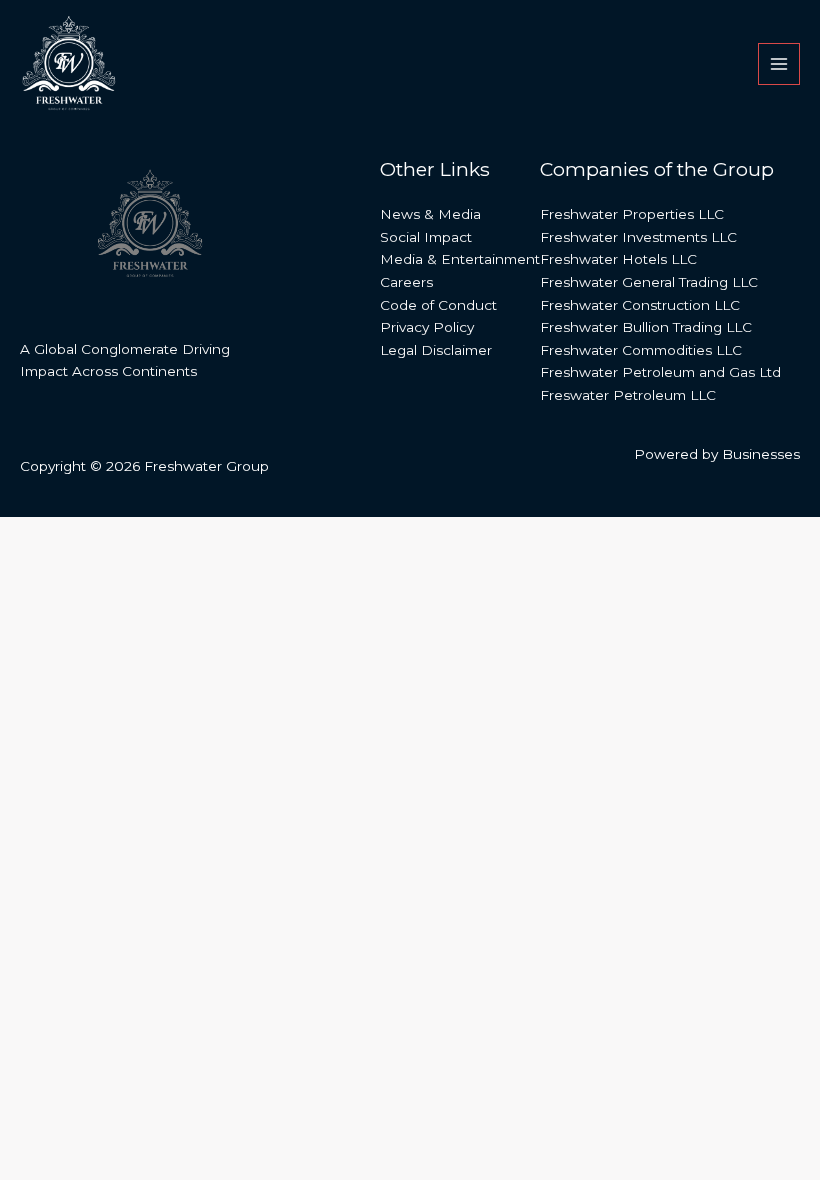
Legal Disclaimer (436, 350)
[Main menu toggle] (779, 64)
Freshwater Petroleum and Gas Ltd (660, 372)
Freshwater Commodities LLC (641, 350)
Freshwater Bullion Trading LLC (646, 327)
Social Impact (426, 237)
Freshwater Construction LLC (640, 305)
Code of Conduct (438, 305)
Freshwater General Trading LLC (649, 282)
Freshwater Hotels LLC (618, 259)
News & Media (430, 214)
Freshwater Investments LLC (638, 237)
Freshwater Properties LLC (632, 214)
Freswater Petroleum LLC (628, 395)
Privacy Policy (427, 327)
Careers (406, 282)
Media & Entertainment (460, 259)
